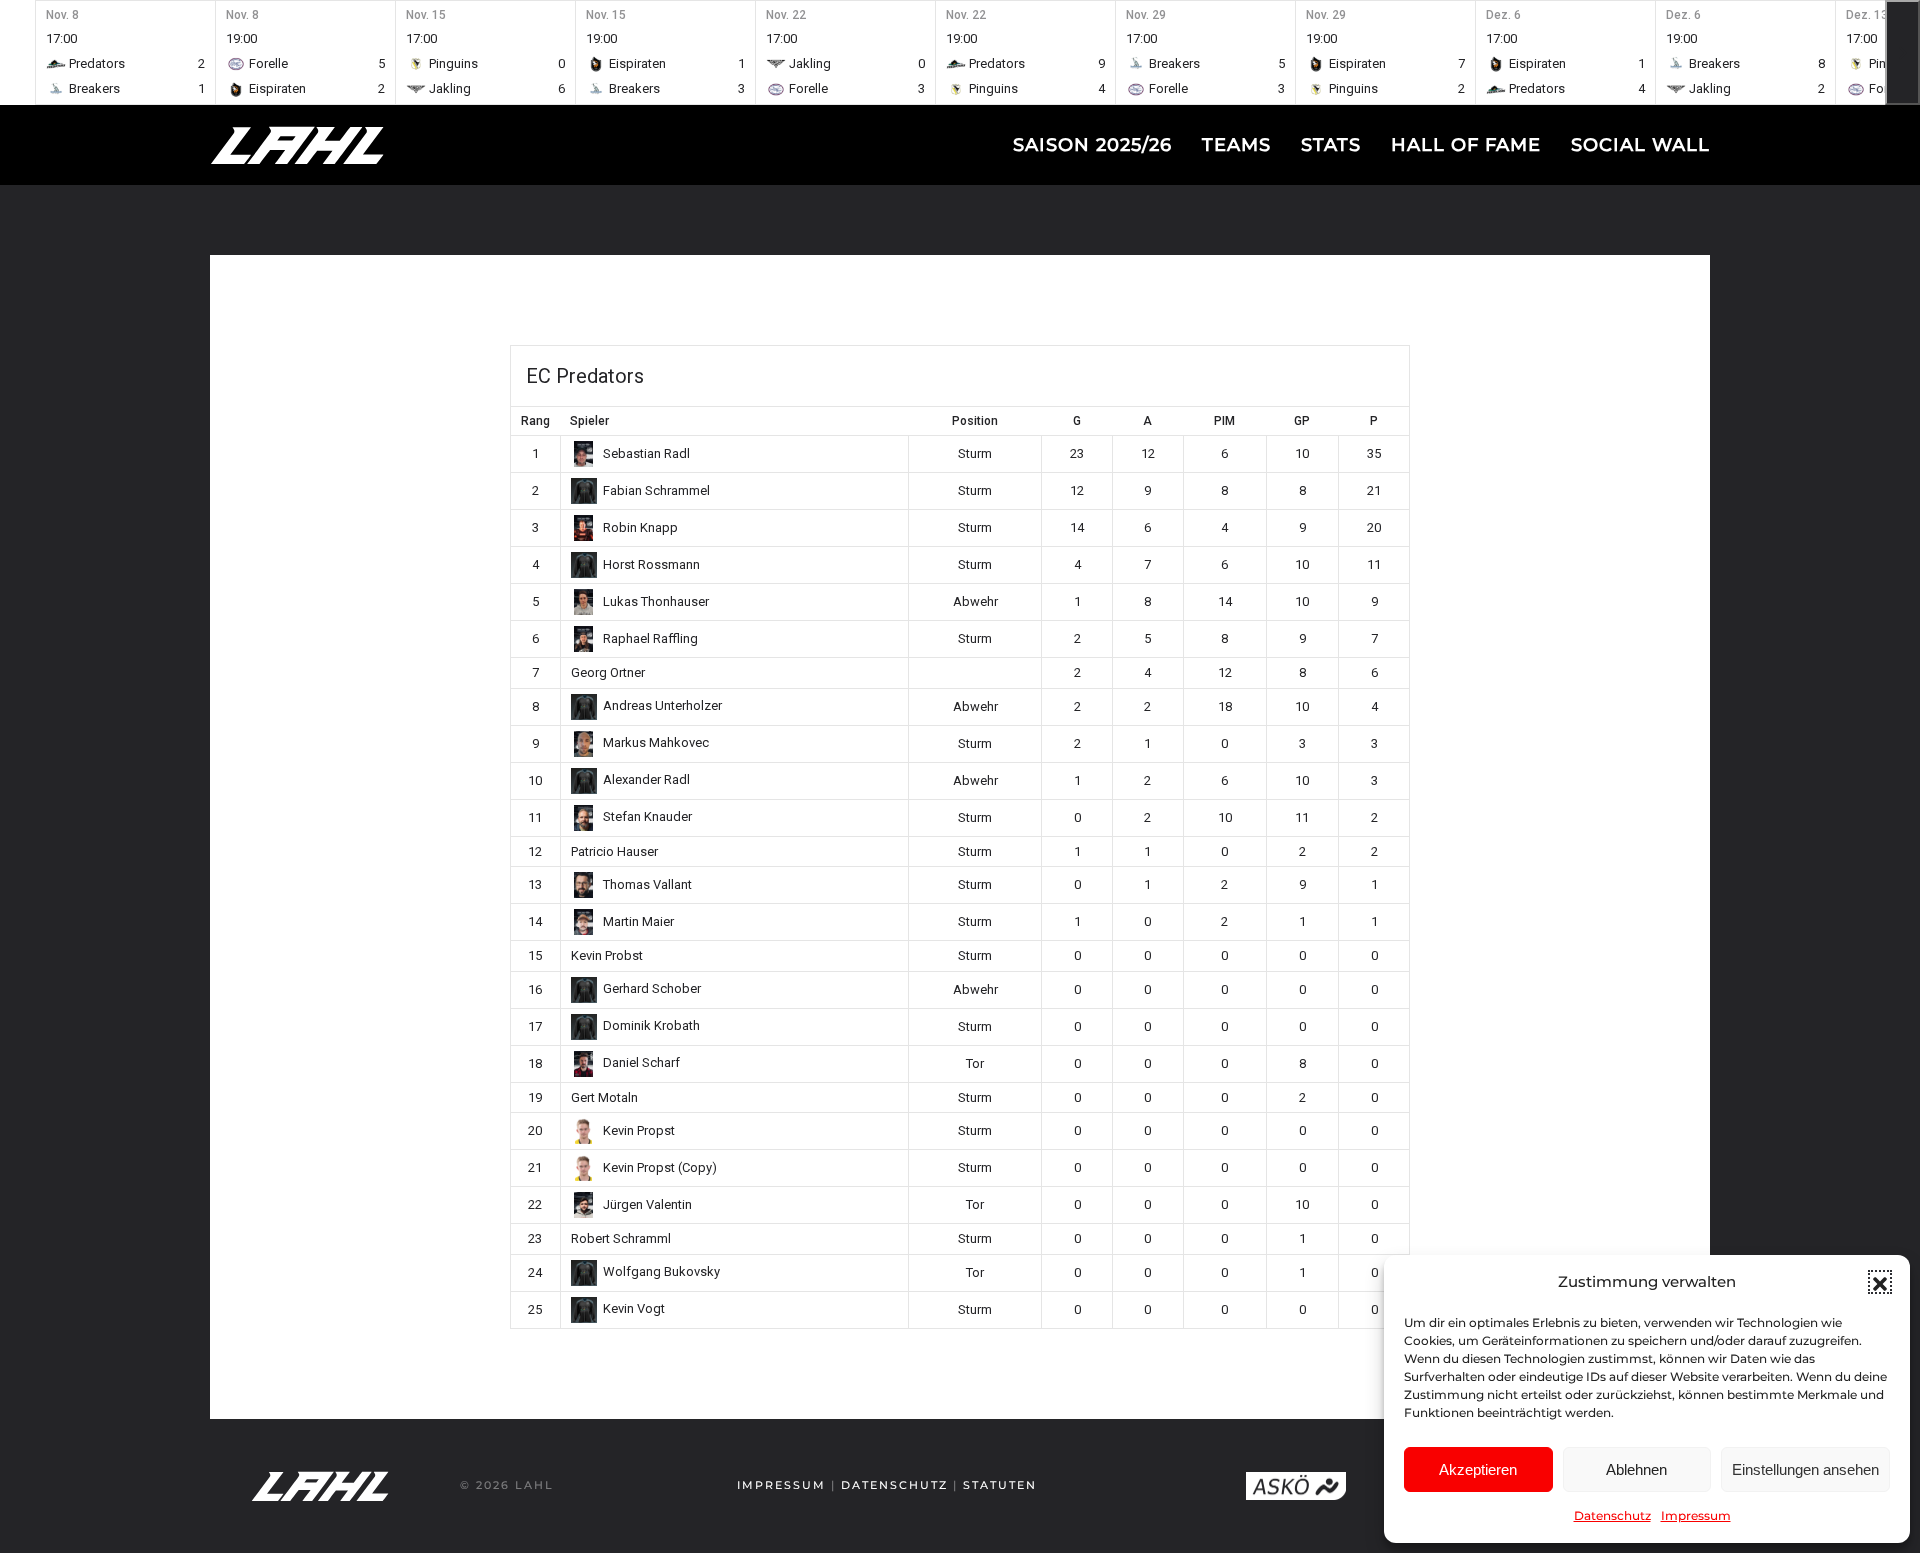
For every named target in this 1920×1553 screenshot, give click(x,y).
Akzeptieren (1478, 1469)
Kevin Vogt (634, 1308)
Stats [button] (1331, 145)
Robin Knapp (640, 527)
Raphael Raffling (650, 638)
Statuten (1000, 1485)
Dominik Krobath (651, 1025)
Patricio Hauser (614, 851)
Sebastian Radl (646, 453)
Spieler (589, 421)
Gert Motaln (604, 1097)
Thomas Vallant (647, 884)
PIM (1224, 421)
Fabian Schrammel (656, 490)
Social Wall (1640, 145)
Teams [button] (1236, 145)
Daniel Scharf (641, 1062)
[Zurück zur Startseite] (335, 145)
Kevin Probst (607, 955)
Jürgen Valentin (647, 1204)
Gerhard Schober (652, 988)
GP (1302, 421)
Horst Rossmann (651, 564)
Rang (535, 421)
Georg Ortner (608, 672)
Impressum (1696, 1515)
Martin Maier (638, 921)
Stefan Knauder (647, 816)
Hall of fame (1466, 145)
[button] (1880, 1282)
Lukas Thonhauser (656, 601)
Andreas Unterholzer (662, 705)
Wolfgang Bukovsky (661, 1271)
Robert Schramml (621, 1238)
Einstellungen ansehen (1805, 1469)
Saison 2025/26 (1092, 145)
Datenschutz (1612, 1515)
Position (975, 421)
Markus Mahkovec (656, 742)
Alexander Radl (646, 779)
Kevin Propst (639, 1130)
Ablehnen (1636, 1469)
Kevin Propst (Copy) (660, 1167)
